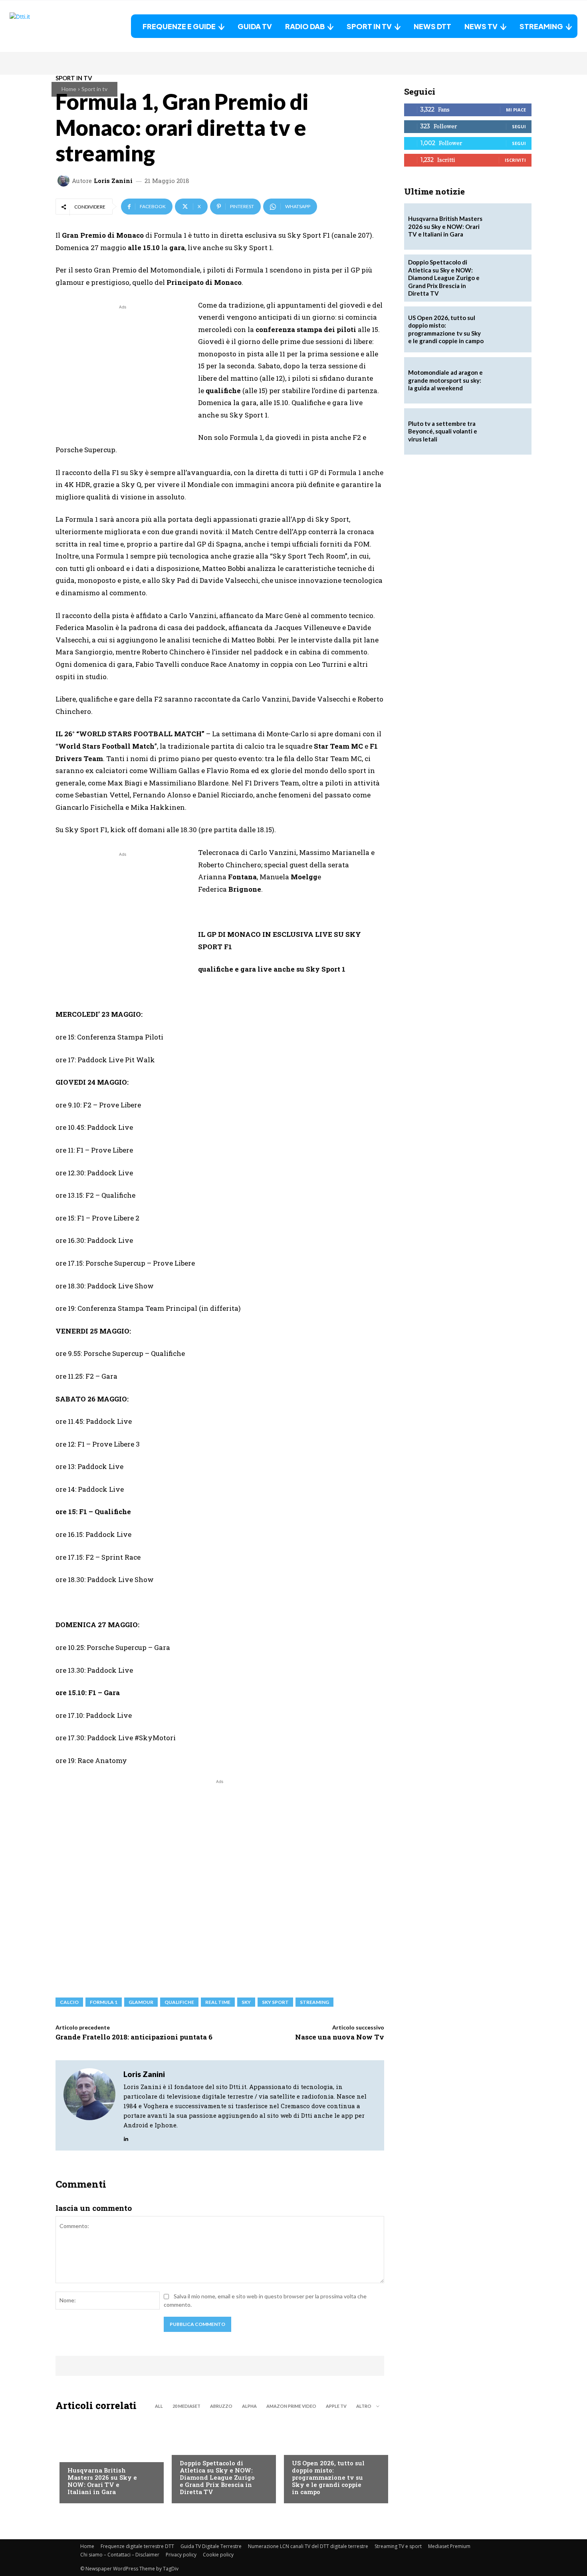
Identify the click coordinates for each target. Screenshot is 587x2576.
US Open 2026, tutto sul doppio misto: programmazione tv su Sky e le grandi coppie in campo (328, 2477)
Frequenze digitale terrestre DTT (137, 2546)
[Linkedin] (126, 2137)
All (159, 2406)
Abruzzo (221, 2406)
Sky (246, 2002)
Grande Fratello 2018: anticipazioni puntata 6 (134, 2037)
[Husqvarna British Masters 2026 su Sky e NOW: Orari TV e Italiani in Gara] (108, 2459)
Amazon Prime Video (291, 2406)
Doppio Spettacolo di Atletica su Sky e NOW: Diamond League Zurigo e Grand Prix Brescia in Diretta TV (217, 2477)
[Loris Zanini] (65, 181)
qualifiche (179, 2002)
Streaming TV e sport (398, 2546)
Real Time (218, 2002)
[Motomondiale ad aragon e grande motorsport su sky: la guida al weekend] (508, 380)
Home (69, 89)
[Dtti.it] (59, 26)
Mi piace (516, 110)
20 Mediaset (186, 2406)
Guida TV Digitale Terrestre (211, 2546)
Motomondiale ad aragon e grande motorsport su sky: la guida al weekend (445, 380)
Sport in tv (94, 89)
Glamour (141, 2002)
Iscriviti (515, 160)
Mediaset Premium (449, 2546)
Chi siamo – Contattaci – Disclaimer (120, 2555)
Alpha (249, 2406)
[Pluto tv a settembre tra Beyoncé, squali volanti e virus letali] (508, 431)
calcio (69, 2002)
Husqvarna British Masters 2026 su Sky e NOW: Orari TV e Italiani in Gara (102, 2481)
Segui (519, 126)
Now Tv (302, 2447)
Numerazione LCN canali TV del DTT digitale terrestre (308, 2546)
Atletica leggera (203, 2447)
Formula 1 (104, 2002)
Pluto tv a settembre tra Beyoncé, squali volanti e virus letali (443, 431)
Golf (74, 2454)
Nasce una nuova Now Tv (340, 2037)
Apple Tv (336, 2406)
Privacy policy (181, 2555)
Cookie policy (218, 2555)
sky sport (275, 2002)
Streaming (314, 2002)
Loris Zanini (113, 181)
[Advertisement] (123, 367)
